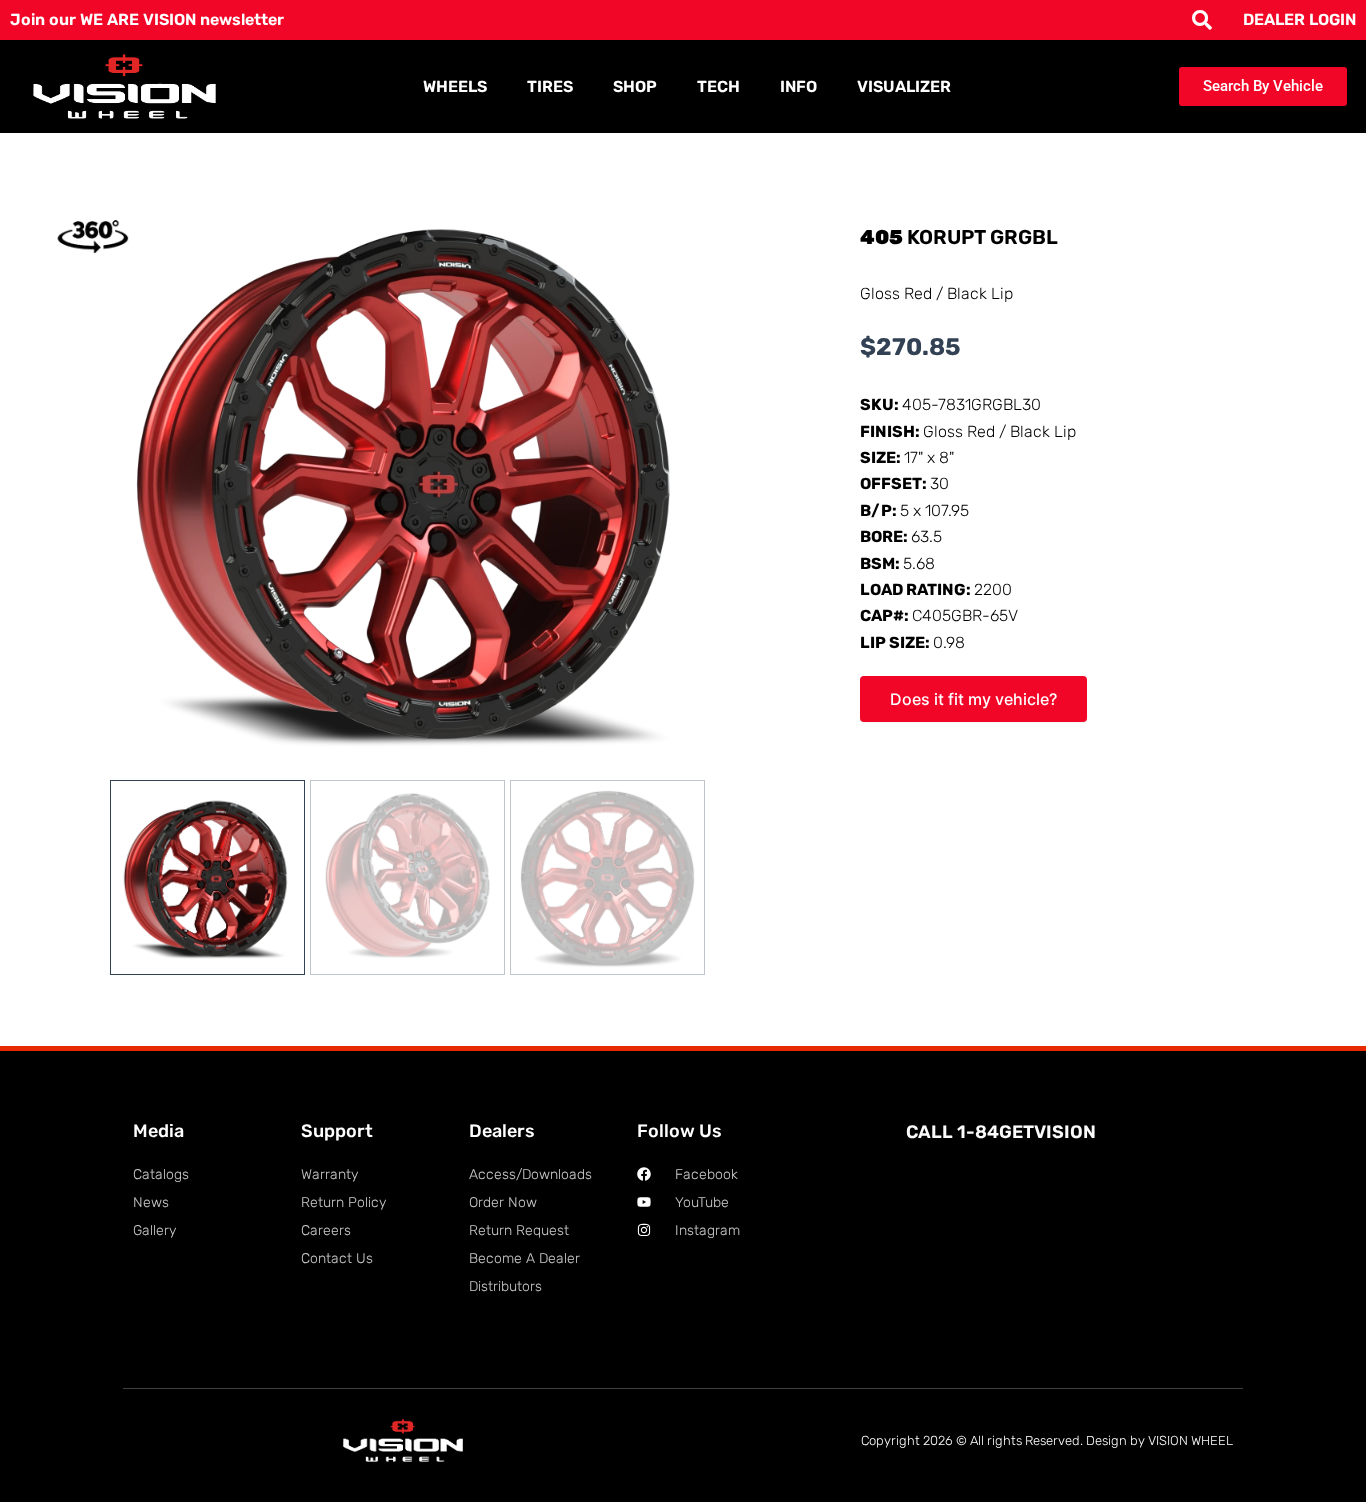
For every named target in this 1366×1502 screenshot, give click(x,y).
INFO (798, 86)
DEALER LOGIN (1299, 19)
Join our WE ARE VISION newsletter (147, 19)
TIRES (550, 86)
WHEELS (455, 86)
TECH (718, 86)
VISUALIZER (904, 86)
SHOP (635, 86)
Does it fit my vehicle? (973, 699)
